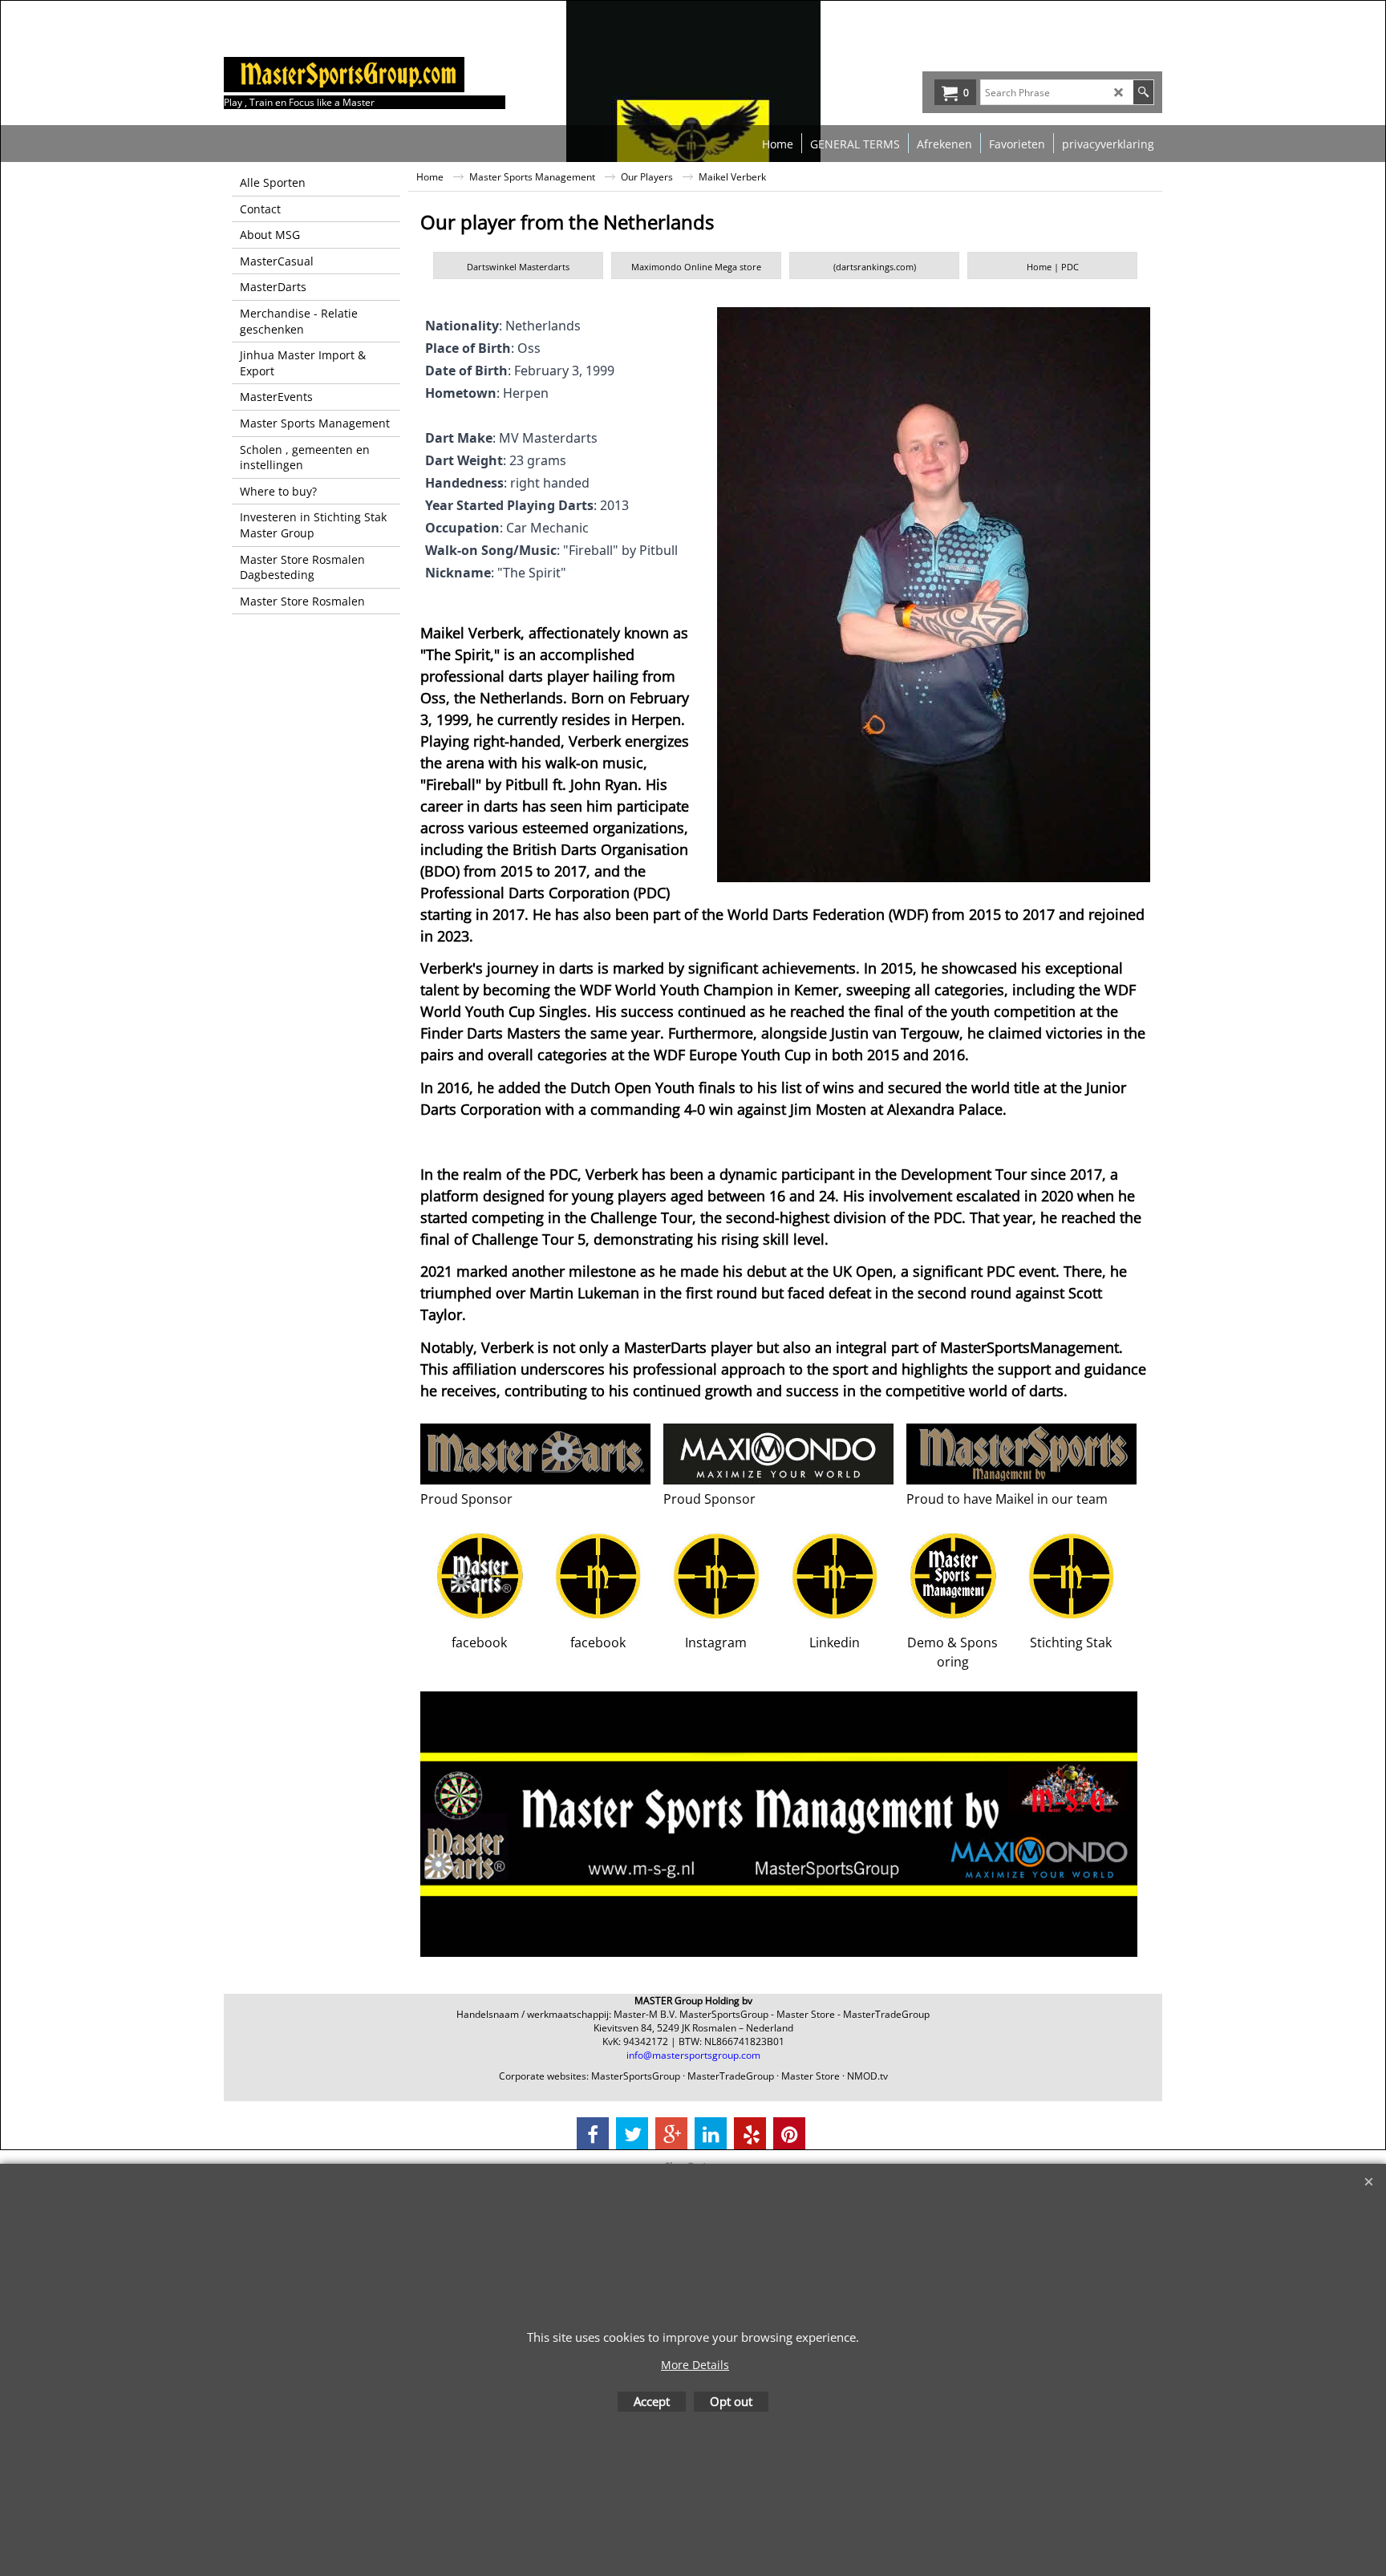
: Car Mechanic (507, 528)
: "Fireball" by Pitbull (551, 550)
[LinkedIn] (711, 2133)
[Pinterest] (789, 2133)
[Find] (1143, 92)
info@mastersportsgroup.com (693, 2055)
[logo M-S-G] (344, 75)
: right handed (507, 483)
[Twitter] (632, 2133)
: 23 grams (496, 460)
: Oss (483, 348)
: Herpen (487, 393)
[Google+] (671, 2133)
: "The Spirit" (496, 573)
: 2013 (527, 505)
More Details (695, 2365)
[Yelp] (750, 2133)
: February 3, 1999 (520, 371)
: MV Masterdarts (511, 438)
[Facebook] (593, 2133)
